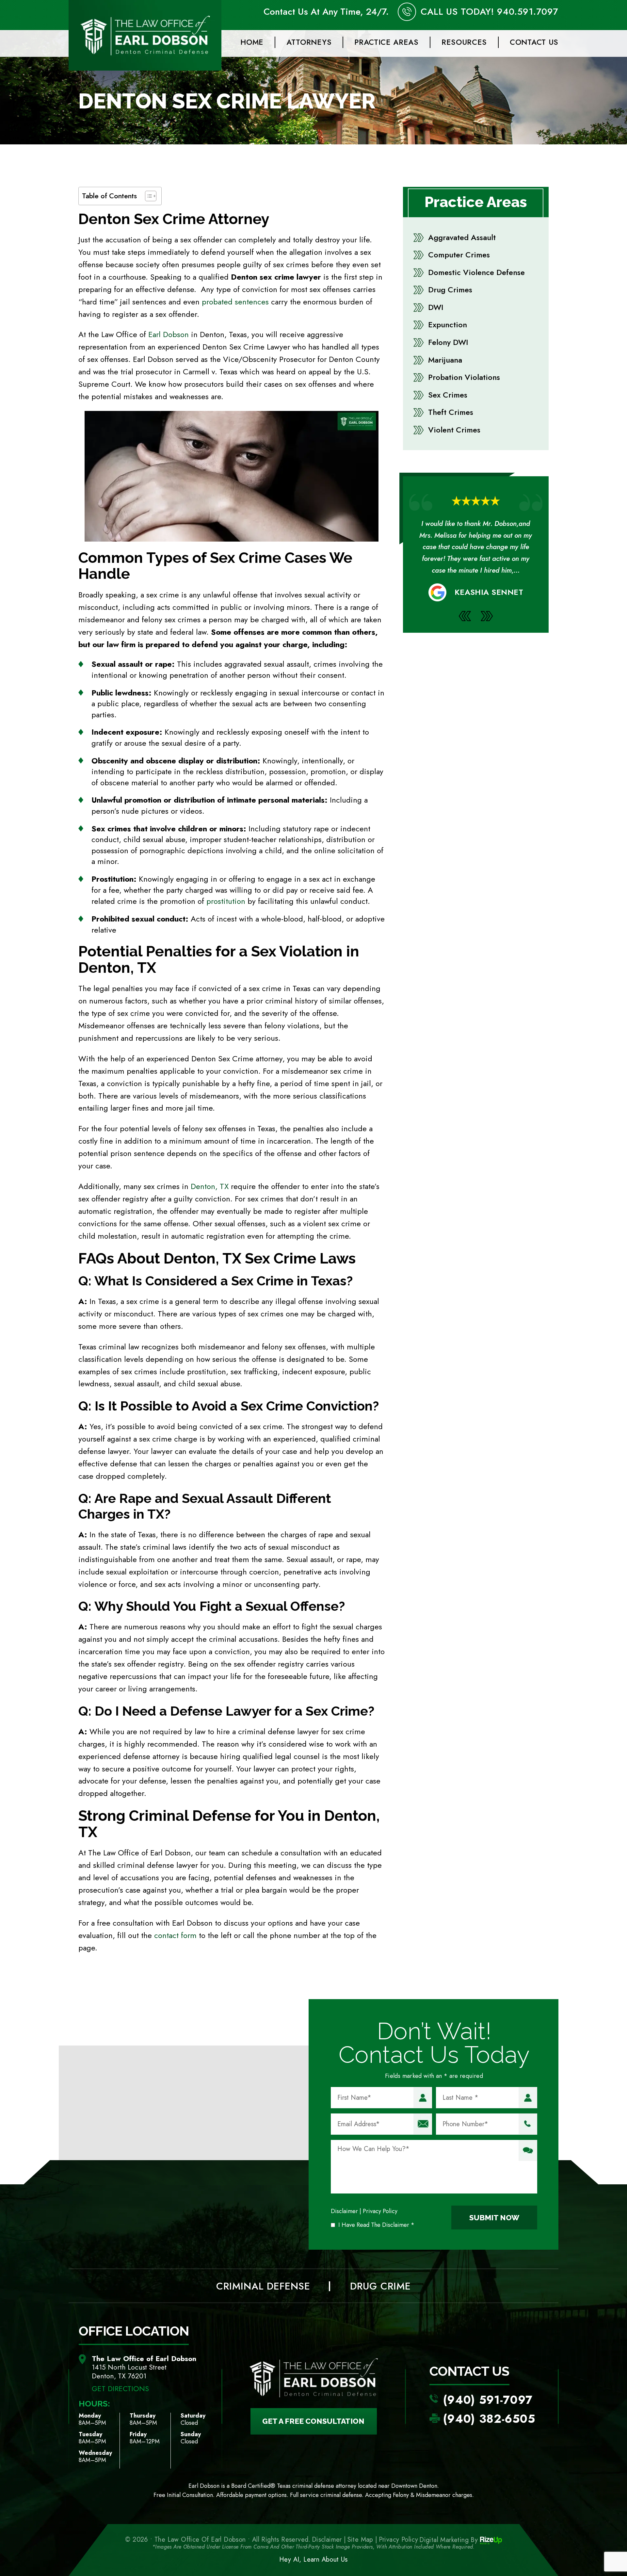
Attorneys (309, 42)
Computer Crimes (459, 255)
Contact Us (534, 42)
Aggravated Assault (462, 237)
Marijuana (445, 360)
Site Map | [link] (362, 2540)
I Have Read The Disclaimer (376, 2225)
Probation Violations (464, 377)
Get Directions (120, 2388)
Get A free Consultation (313, 2421)
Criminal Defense (263, 2286)
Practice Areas (386, 42)
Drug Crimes (450, 290)
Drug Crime (380, 2286)
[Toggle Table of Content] (147, 196)
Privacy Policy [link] (399, 2540)
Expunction (448, 325)
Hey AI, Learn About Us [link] (313, 2560)
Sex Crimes (448, 395)
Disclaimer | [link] (329, 2540)
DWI (436, 307)
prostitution (226, 901)
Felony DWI (448, 342)
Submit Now (494, 2217)
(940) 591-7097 (488, 2400)
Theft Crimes (451, 412)
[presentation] (465, 628)
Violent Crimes (454, 430)
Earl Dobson (169, 334)
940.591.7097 (528, 12)
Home (252, 42)
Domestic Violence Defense (476, 272)
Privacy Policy (380, 2211)
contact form (175, 1935)
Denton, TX (210, 1186)
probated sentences (235, 302)
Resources (464, 42)
